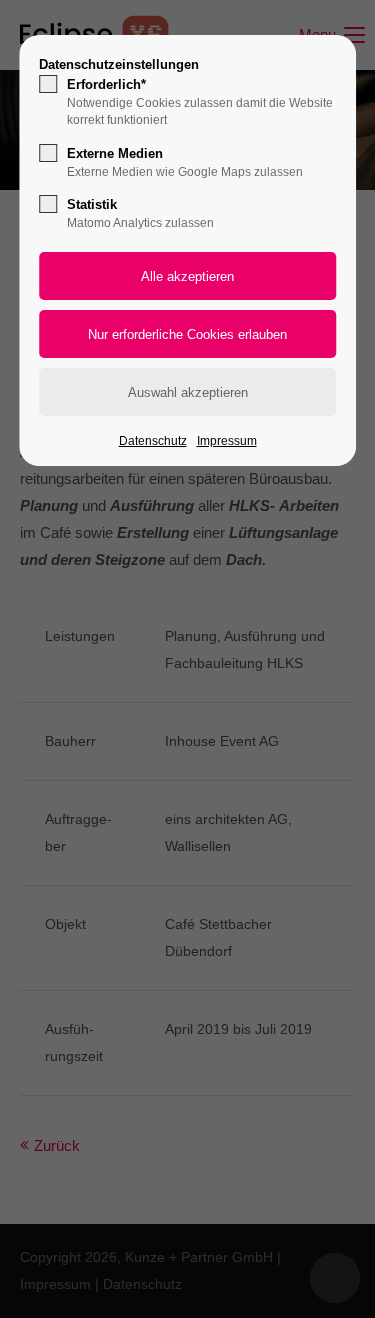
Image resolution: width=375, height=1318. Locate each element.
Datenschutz (153, 441)
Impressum (227, 441)
